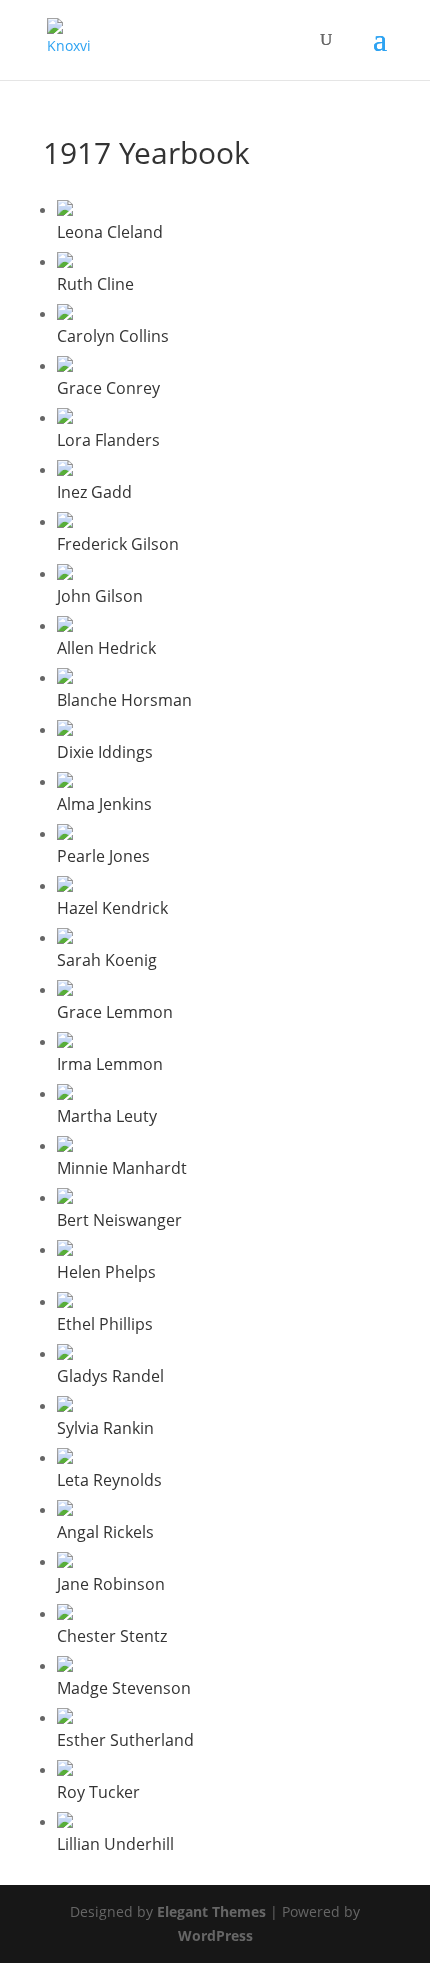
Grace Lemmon (115, 1012)
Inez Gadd (94, 492)
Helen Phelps (106, 1272)
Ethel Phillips (105, 1324)
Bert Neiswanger (119, 1220)
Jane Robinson (111, 1584)
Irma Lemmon (110, 1064)
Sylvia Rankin (105, 1428)
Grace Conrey (108, 388)
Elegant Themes (211, 1911)
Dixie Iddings (105, 752)
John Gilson (100, 596)
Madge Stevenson (124, 1688)
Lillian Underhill (115, 1844)
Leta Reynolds (109, 1480)
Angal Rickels (105, 1532)
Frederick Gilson (118, 544)
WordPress (215, 1935)
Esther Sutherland (125, 1740)
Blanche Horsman (124, 700)
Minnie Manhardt (122, 1168)
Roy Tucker (98, 1792)
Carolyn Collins (113, 336)
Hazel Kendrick (112, 908)
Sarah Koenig (107, 960)
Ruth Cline (95, 284)
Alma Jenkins (104, 804)
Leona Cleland (110, 232)
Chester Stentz (112, 1636)
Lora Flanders (108, 440)
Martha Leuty (107, 1116)
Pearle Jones (103, 856)
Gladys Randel (110, 1376)
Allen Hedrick (106, 648)
